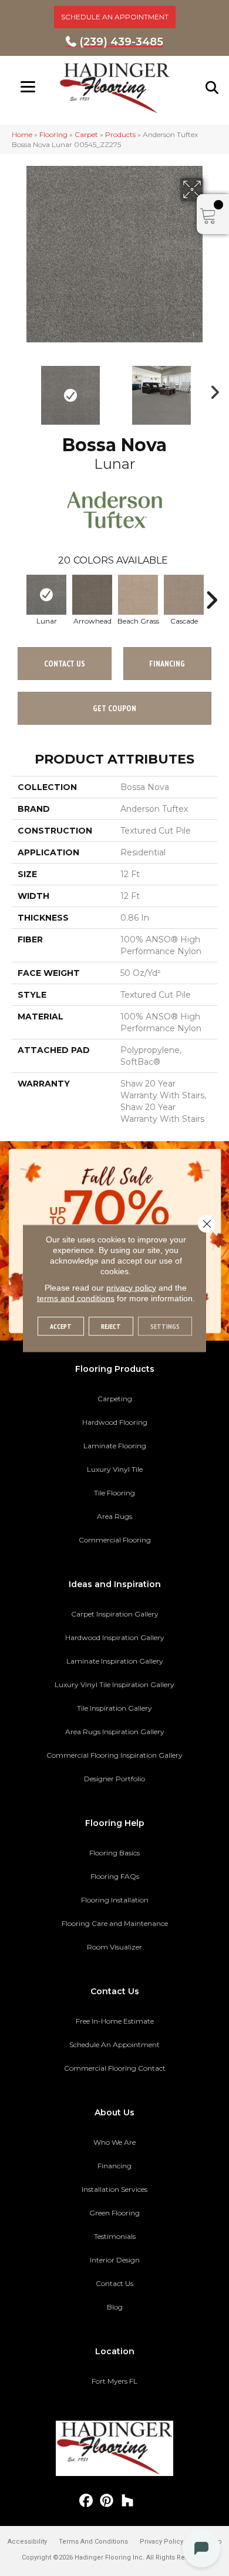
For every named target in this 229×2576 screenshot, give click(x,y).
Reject (111, 1326)
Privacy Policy (161, 2542)
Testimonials (115, 2236)
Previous (18, 389)
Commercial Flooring (115, 1540)
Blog (115, 2307)
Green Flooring (114, 2213)
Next (211, 389)
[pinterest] (107, 2501)
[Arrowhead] (92, 595)
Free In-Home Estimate (115, 2021)
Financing (114, 2166)
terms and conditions (76, 1298)
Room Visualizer (114, 1947)
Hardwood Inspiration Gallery (115, 1637)
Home (22, 134)
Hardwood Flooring (115, 1422)
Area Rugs (114, 1516)
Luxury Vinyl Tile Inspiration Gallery (114, 1684)
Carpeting (115, 1399)
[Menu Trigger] (28, 87)
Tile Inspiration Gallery (114, 1708)
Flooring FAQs (115, 1876)
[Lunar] (46, 595)
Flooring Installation (115, 1900)
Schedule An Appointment (114, 2045)
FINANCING (167, 664)
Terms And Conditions (93, 2542)
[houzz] (128, 2501)
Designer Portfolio (114, 1779)
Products (120, 134)
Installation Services (114, 2189)
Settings (165, 1326)
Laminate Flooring (115, 1446)
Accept (61, 1326)
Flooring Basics (114, 1853)
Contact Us (65, 664)
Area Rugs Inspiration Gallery (115, 1732)
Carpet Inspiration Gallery (115, 1614)
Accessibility (27, 2542)
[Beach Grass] (138, 595)
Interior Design (115, 2260)
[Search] (213, 88)
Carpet (86, 134)
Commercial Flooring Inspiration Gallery (114, 1755)
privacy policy (131, 1287)
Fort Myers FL (114, 2381)
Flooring (53, 134)
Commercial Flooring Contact (115, 2068)
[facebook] (87, 2501)
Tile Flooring (114, 1493)
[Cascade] (184, 595)
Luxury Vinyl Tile (115, 1469)
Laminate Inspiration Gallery (115, 1661)
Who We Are (114, 2142)
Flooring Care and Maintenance (115, 1923)
